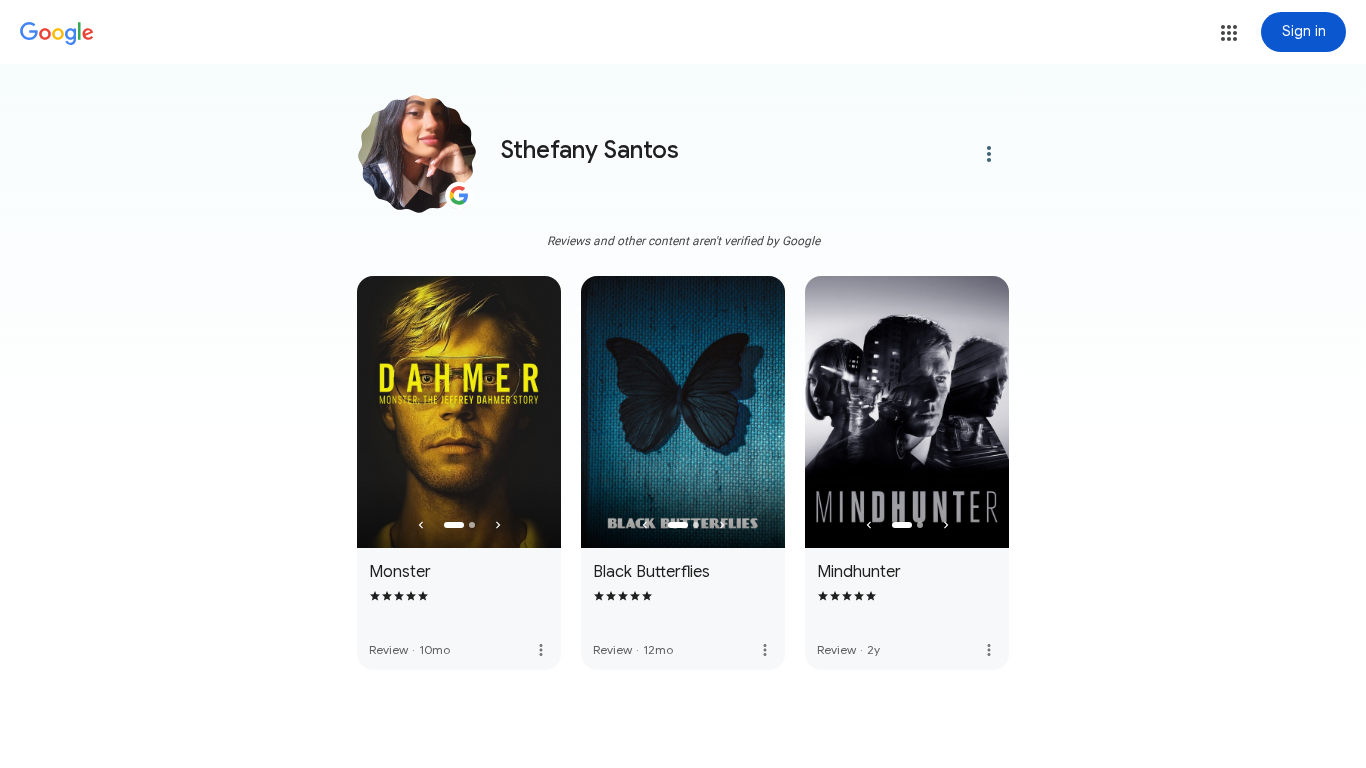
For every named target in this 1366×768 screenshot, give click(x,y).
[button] (1229, 33)
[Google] (57, 34)
